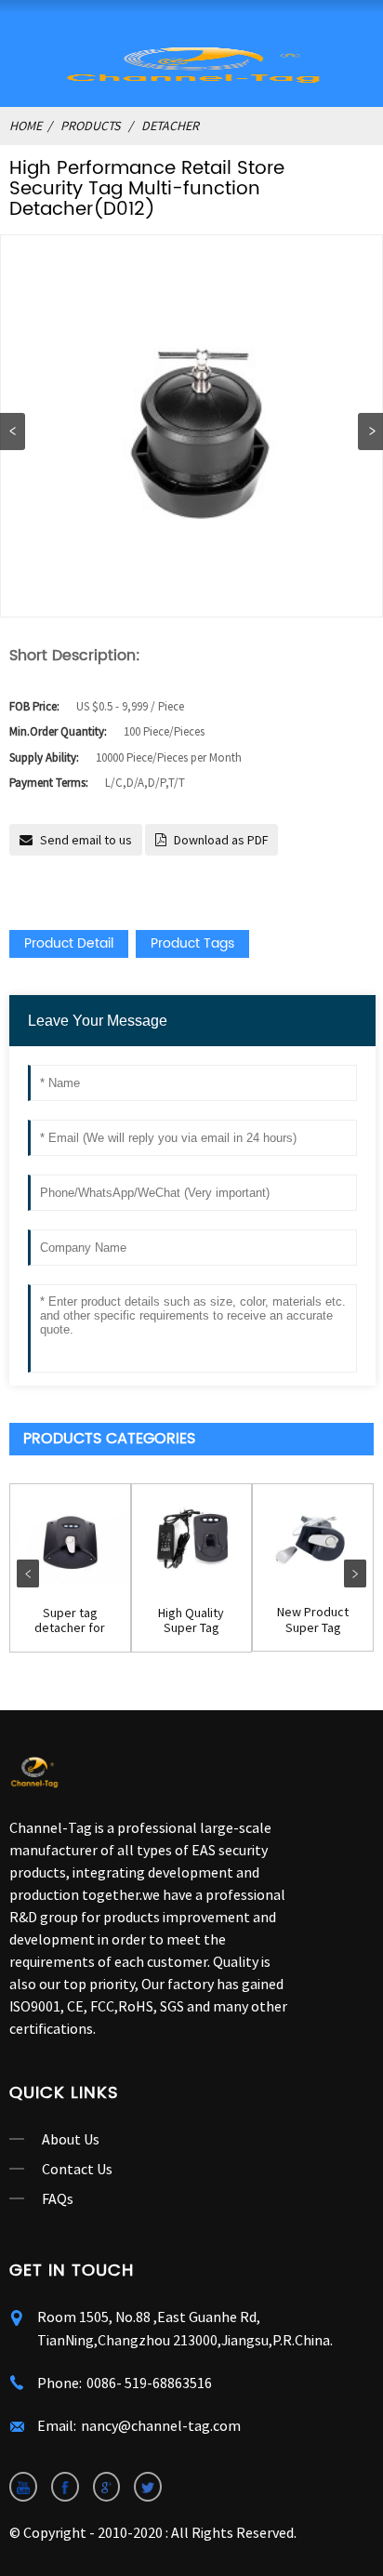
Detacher (170, 126)
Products (90, 126)
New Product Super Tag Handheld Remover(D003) (313, 1620)
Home (26, 126)
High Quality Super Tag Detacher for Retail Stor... (191, 1621)
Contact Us (77, 2169)
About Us (71, 2139)
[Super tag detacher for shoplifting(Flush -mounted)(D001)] (70, 1539)
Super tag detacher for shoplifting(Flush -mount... (70, 1621)
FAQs (58, 2198)
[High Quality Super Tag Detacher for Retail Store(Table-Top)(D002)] (192, 1539)
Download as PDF (221, 840)
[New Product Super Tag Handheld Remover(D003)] (313, 1538)
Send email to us (86, 840)
